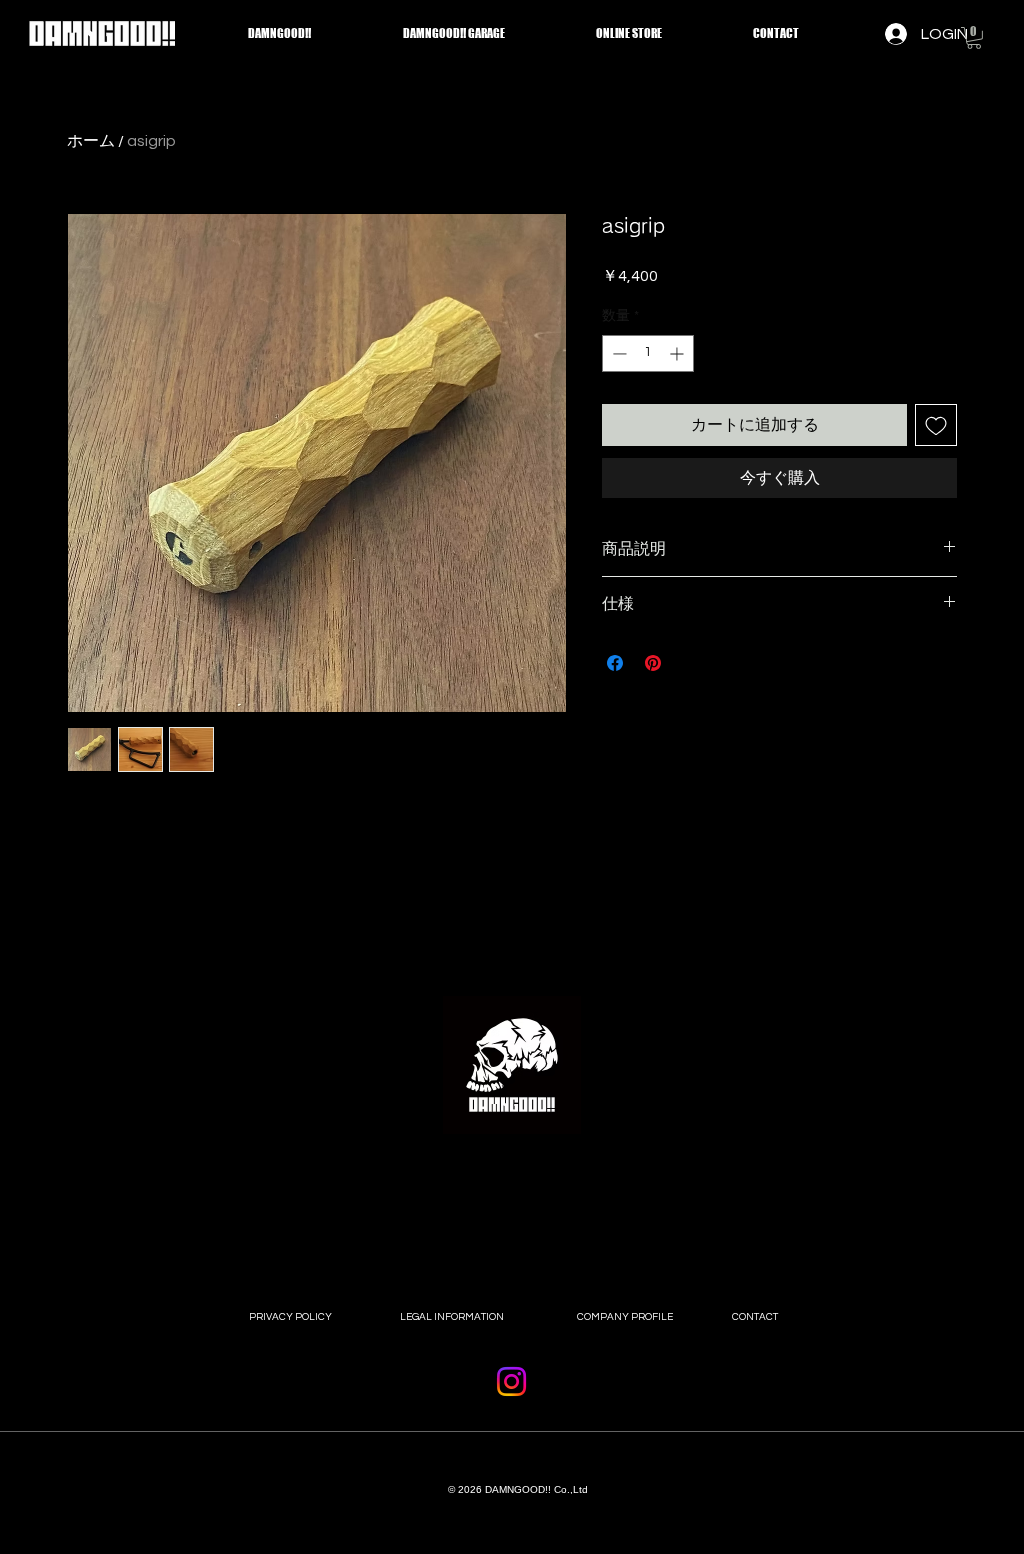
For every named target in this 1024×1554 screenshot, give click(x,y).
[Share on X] (691, 663)
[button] (974, 38)
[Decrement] (617, 353)
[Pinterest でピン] (653, 663)
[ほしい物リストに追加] (936, 425)
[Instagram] (511, 1381)
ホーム (91, 141)
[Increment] (678, 353)
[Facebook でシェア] (615, 663)
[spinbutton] (648, 353)
